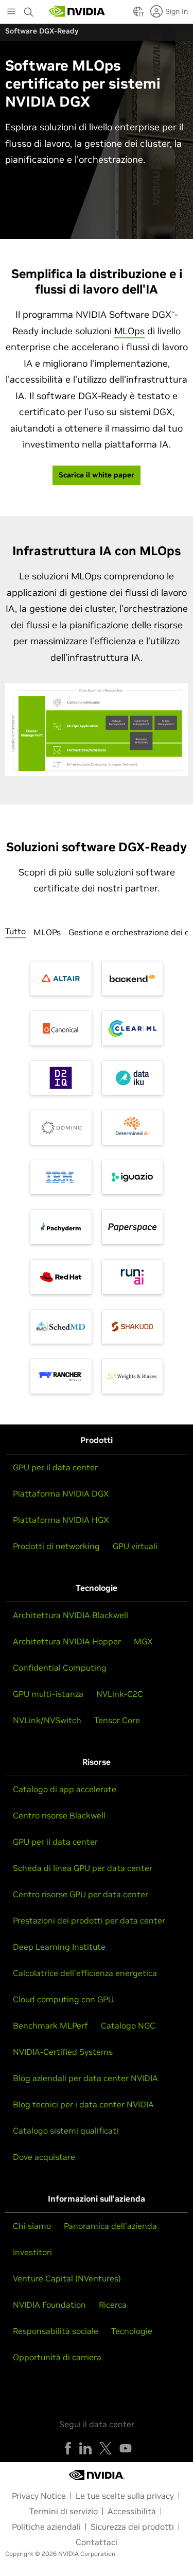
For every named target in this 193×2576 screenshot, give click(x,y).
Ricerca (113, 2305)
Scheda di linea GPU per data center (83, 1868)
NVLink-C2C (120, 1694)
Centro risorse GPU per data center (81, 1894)
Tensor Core (117, 1720)
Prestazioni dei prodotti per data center (89, 1920)
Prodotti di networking (56, 1546)
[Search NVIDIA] (29, 9)
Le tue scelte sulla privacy (125, 2496)
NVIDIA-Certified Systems (63, 2052)
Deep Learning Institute (59, 1947)
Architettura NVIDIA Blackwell (71, 1615)
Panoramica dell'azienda (110, 2226)
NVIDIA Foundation (49, 2305)
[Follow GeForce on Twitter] (106, 2448)
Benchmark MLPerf (50, 2025)
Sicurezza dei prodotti (132, 2527)
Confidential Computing (60, 1668)
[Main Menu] (11, 12)
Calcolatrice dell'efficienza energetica (85, 1973)
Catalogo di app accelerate (65, 1789)
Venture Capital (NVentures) (67, 2278)
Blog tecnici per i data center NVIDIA (83, 2104)
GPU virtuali (135, 1546)
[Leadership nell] (77, 11)
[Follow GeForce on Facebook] (68, 2448)
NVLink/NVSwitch (47, 1720)
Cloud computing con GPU (63, 1999)
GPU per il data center (55, 1467)
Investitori (32, 2252)
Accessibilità (132, 2511)
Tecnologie (132, 2331)
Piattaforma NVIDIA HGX (61, 1520)
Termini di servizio (64, 2511)
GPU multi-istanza (48, 1694)
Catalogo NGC (128, 2025)
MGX (143, 1641)
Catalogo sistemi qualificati (66, 2131)
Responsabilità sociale (56, 2331)
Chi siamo (32, 2226)
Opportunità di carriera (57, 2357)
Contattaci (97, 2542)
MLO (129, 331)
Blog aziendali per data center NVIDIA (85, 2078)
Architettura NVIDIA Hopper (67, 1641)
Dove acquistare (44, 2157)
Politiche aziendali (46, 2527)
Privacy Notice (39, 2496)
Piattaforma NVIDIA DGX (61, 1493)
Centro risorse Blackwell (59, 1815)
